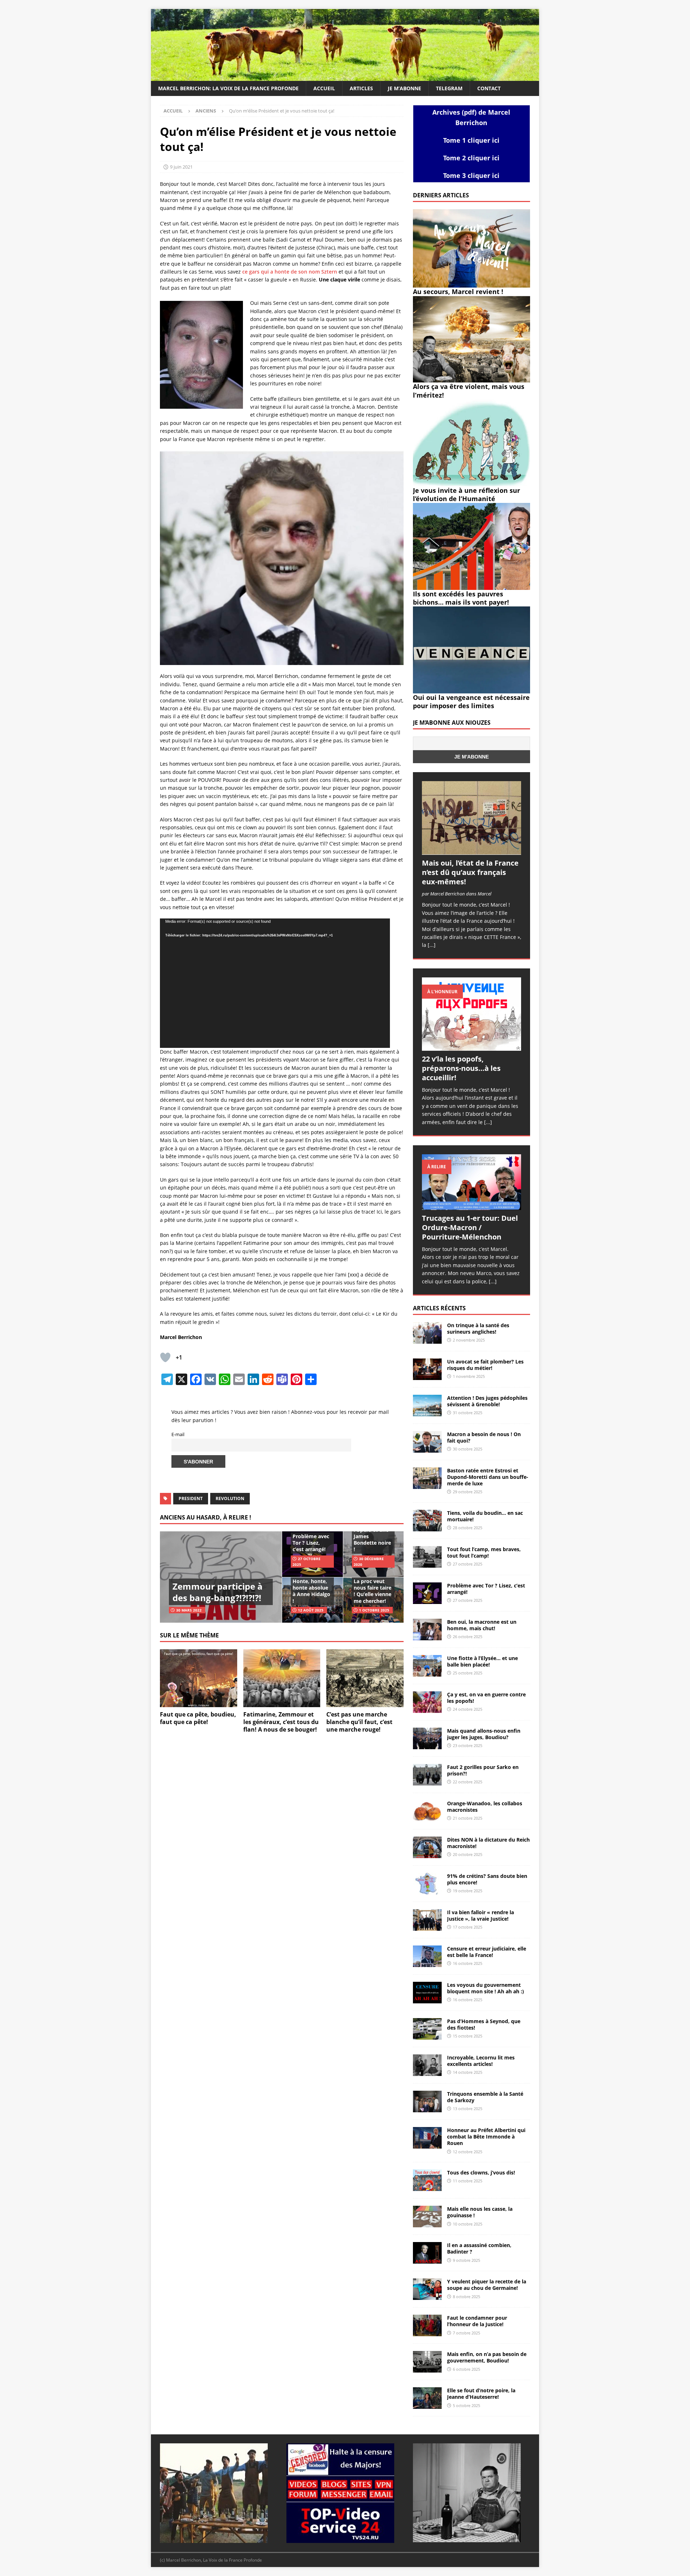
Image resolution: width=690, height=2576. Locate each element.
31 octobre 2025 (468, 1413)
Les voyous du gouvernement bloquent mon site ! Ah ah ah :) (486, 1988)
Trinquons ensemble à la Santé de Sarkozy (485, 2097)
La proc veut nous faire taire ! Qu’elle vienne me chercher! (372, 1591)
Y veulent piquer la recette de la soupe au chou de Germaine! (487, 2285)
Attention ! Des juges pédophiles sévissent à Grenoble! (487, 1401)
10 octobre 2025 (468, 2224)
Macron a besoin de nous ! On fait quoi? (484, 1437)
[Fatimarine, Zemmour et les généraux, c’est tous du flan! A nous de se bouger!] (282, 1678)
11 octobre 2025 (468, 2181)
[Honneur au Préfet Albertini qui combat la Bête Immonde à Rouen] (427, 2138)
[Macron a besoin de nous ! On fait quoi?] (427, 1442)
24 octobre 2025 (468, 1709)
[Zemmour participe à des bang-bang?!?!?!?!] (221, 1577)
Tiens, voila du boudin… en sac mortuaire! (485, 1516)
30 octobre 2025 (468, 1449)
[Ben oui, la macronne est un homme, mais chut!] (427, 1630)
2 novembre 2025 (469, 1340)
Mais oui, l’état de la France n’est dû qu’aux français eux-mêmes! (470, 872)
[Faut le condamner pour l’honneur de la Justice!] (427, 2325)
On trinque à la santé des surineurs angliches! (478, 1328)
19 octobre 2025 (468, 1891)
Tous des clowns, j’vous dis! (481, 2172)
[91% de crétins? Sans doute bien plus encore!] (427, 1884)
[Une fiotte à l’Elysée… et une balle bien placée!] (427, 1666)
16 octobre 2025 (468, 1963)
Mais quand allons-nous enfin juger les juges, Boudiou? (484, 1734)
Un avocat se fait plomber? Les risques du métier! (485, 1365)
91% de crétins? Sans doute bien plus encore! (487, 1879)
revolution (230, 1498)
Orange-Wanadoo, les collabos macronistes (485, 1807)
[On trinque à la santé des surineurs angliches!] (427, 1333)
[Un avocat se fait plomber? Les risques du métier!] (427, 1369)
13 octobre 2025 (468, 2109)
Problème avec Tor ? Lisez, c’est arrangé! (311, 1543)
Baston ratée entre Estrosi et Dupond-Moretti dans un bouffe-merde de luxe (488, 1477)
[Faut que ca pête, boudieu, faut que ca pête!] (199, 1678)
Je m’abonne (404, 88)
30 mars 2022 (189, 1610)
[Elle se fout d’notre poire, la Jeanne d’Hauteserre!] (427, 2398)
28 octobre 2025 (468, 1528)
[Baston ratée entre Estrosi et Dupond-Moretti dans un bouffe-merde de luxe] (427, 1478)
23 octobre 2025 (468, 1745)
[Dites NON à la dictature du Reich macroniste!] (427, 1847)
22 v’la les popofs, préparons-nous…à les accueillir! (461, 1068)
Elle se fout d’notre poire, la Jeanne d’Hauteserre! (481, 2394)
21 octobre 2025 (468, 1818)
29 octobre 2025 (468, 1492)
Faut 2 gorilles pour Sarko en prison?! (483, 1770)
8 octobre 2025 (466, 2297)
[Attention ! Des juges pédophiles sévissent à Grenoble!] (427, 1406)
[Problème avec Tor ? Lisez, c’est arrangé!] (427, 1593)
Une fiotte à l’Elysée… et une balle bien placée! (482, 1661)
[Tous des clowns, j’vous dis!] (427, 2180)
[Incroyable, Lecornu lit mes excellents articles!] (427, 2065)
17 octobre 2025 (468, 1927)
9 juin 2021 (181, 167)
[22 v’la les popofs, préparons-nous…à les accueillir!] (471, 1014)
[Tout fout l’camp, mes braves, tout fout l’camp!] (427, 1557)
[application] (275, 983)
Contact (489, 88)
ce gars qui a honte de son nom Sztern (290, 272)
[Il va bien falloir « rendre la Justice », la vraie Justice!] (427, 1920)
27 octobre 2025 (468, 1564)
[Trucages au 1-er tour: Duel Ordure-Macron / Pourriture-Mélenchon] (471, 1182)
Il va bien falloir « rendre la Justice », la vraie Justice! (480, 1915)
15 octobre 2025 (468, 2036)
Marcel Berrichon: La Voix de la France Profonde (228, 88)
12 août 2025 (311, 1610)
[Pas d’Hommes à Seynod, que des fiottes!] (427, 2029)
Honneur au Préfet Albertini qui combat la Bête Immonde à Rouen (486, 2137)
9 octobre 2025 (466, 2260)
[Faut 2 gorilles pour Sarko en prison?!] (427, 1775)
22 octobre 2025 (468, 1782)
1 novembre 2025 (469, 1376)
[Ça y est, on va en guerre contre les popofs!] (427, 1702)
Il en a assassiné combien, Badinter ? (479, 2248)
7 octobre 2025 (466, 2333)
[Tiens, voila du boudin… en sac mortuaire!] (427, 1521)
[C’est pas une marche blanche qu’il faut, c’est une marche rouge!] (365, 1678)
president (191, 1498)
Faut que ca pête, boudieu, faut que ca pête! (198, 1718)
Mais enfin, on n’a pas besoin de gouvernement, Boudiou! (487, 2357)
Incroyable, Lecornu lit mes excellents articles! (481, 2061)
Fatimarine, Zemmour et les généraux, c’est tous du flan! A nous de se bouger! (281, 1722)
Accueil (324, 88)
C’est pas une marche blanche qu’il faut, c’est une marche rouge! (359, 1722)
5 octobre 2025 (466, 2405)
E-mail (178, 1434)
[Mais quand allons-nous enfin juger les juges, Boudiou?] (427, 1738)
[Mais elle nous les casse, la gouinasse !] (427, 2217)
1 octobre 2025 (374, 1610)
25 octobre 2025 (468, 1673)
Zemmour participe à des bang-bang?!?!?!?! (218, 1592)
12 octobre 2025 (468, 2152)
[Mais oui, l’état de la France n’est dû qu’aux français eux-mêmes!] (471, 818)
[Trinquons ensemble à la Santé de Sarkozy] (427, 2101)
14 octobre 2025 (468, 2072)
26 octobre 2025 (468, 1637)
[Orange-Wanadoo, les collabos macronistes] (427, 1811)
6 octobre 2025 (466, 2369)
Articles (361, 88)
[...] (432, 945)
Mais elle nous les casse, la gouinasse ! (480, 2212)
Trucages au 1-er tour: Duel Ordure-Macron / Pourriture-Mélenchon (470, 1227)
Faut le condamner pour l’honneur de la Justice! (477, 2321)
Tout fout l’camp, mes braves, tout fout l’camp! (484, 1552)
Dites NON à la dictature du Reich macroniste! (488, 1843)
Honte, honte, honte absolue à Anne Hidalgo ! (311, 1591)
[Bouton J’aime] (165, 1357)
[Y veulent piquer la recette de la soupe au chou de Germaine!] (427, 2289)
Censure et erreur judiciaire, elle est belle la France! (487, 1952)
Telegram (449, 88)
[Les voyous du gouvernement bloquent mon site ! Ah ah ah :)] (427, 1993)
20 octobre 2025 (468, 1854)
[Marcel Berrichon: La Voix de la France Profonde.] (345, 77)
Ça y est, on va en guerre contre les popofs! (486, 1698)
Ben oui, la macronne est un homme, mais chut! (482, 1625)
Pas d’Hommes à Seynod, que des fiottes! (484, 2024)
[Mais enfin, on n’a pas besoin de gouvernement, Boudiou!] (427, 2362)
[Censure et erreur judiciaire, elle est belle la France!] (427, 1956)
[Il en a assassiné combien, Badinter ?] (427, 2253)
